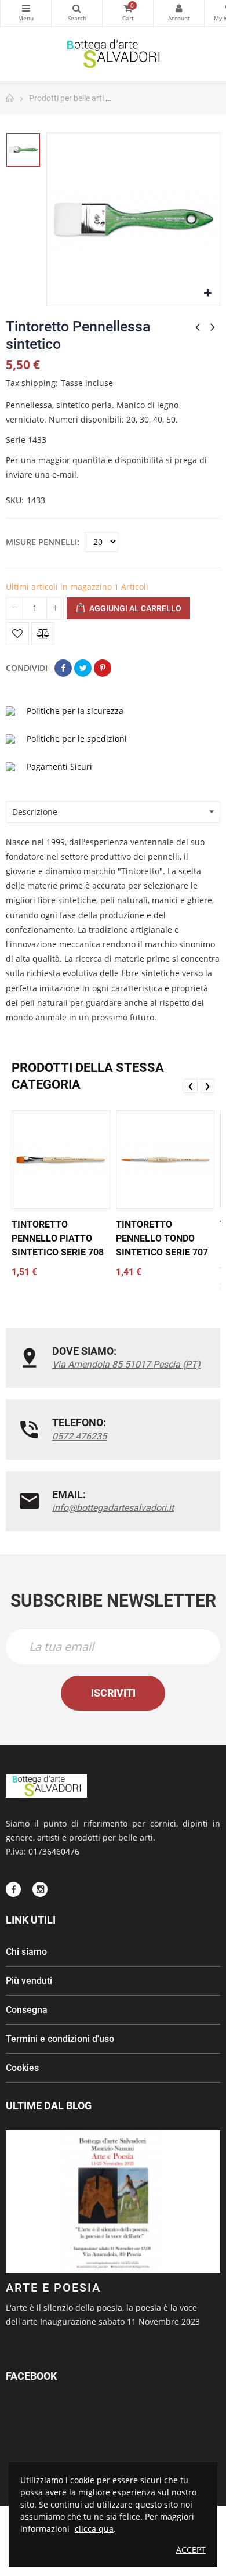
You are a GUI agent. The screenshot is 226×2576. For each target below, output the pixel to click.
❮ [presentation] (191, 1086)
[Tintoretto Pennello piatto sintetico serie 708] (61, 1160)
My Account (179, 13)
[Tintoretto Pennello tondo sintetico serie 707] (165, 1160)
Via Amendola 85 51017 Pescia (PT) (126, 1364)
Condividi (63, 668)
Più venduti (29, 1981)
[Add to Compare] (43, 634)
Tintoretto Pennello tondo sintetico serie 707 (162, 1238)
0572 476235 (79, 1436)
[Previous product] (198, 327)
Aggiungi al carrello (134, 608)
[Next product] (213, 327)
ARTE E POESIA (53, 2288)
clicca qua (94, 2529)
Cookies (22, 2068)
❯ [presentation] (207, 1086)
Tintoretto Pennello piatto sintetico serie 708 (58, 1238)
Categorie (26, 13)
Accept (191, 2550)
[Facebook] (13, 1889)
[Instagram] (40, 1889)
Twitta (83, 668)
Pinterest (103, 668)
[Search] (77, 13)
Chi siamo (26, 1952)
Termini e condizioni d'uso (60, 2039)
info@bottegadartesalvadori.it (113, 1508)
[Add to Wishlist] (17, 634)
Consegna (27, 2010)
